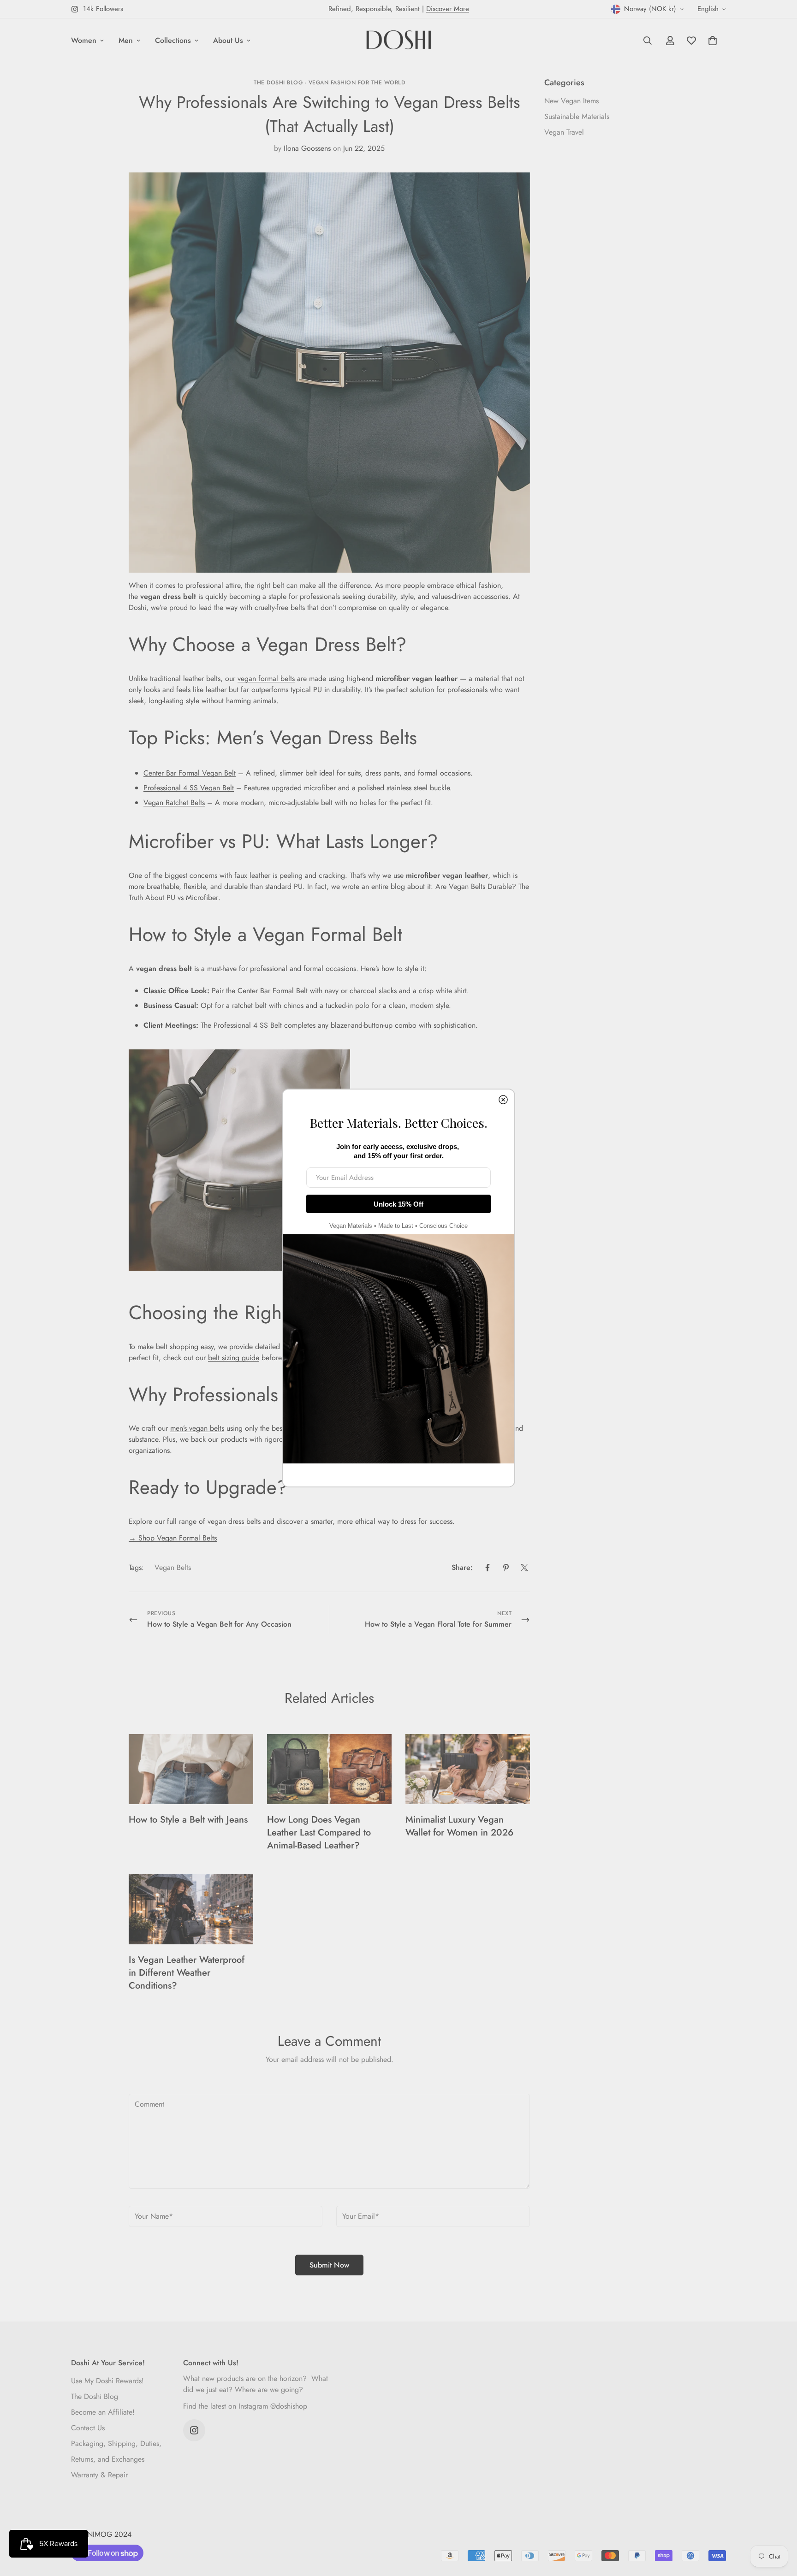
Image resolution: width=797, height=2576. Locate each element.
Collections (173, 40)
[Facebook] (488, 1568)
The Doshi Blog (95, 2396)
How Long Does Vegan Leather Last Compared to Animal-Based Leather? (319, 1833)
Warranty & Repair (99, 2475)
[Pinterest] (506, 1568)
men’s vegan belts (197, 1428)
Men (126, 40)
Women (84, 40)
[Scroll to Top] (779, 2526)
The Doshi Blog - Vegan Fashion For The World (329, 83)
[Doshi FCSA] (399, 41)
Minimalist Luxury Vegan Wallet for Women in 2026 (459, 1826)
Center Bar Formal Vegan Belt (190, 773)
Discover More (448, 9)
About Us (228, 40)
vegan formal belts (266, 678)
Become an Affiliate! (103, 2412)
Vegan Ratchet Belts (174, 802)
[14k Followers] (194, 2430)
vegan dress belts (234, 1521)
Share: (462, 1567)
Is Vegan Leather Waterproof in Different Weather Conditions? (187, 1973)
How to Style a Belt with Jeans (188, 1820)
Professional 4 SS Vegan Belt (189, 788)
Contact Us (88, 2428)
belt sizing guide (234, 1358)
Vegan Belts (173, 1567)
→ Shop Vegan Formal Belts (173, 1538)
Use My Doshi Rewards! (107, 2381)
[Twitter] (524, 1568)
